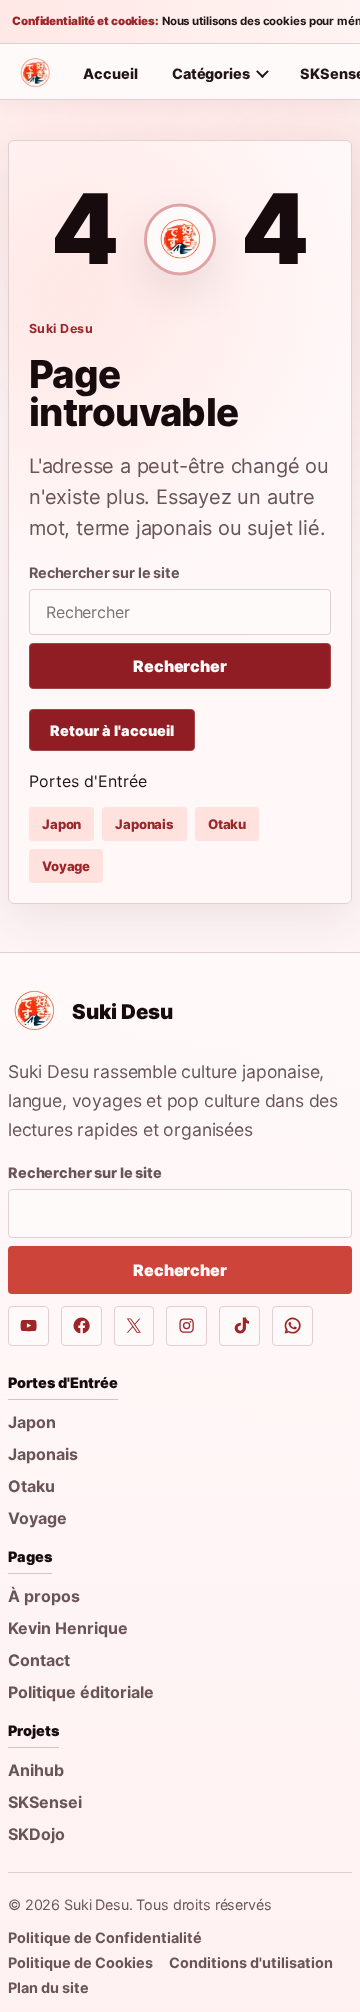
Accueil (110, 73)
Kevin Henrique (68, 1628)
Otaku (227, 824)
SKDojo (36, 1834)
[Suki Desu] (35, 73)
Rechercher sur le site (104, 572)
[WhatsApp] (292, 1326)
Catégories (211, 73)
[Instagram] (186, 1326)
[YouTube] (28, 1326)
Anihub (36, 1770)
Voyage (66, 866)
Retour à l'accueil (112, 730)
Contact (39, 1660)
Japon (61, 824)
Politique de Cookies (80, 1962)
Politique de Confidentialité (105, 1937)
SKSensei (45, 1802)
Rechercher (179, 666)
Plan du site (48, 1987)
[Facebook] (81, 1326)
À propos (44, 1596)
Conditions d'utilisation (251, 1962)
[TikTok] (239, 1326)
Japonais (144, 824)
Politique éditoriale (81, 1692)
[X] (134, 1326)
